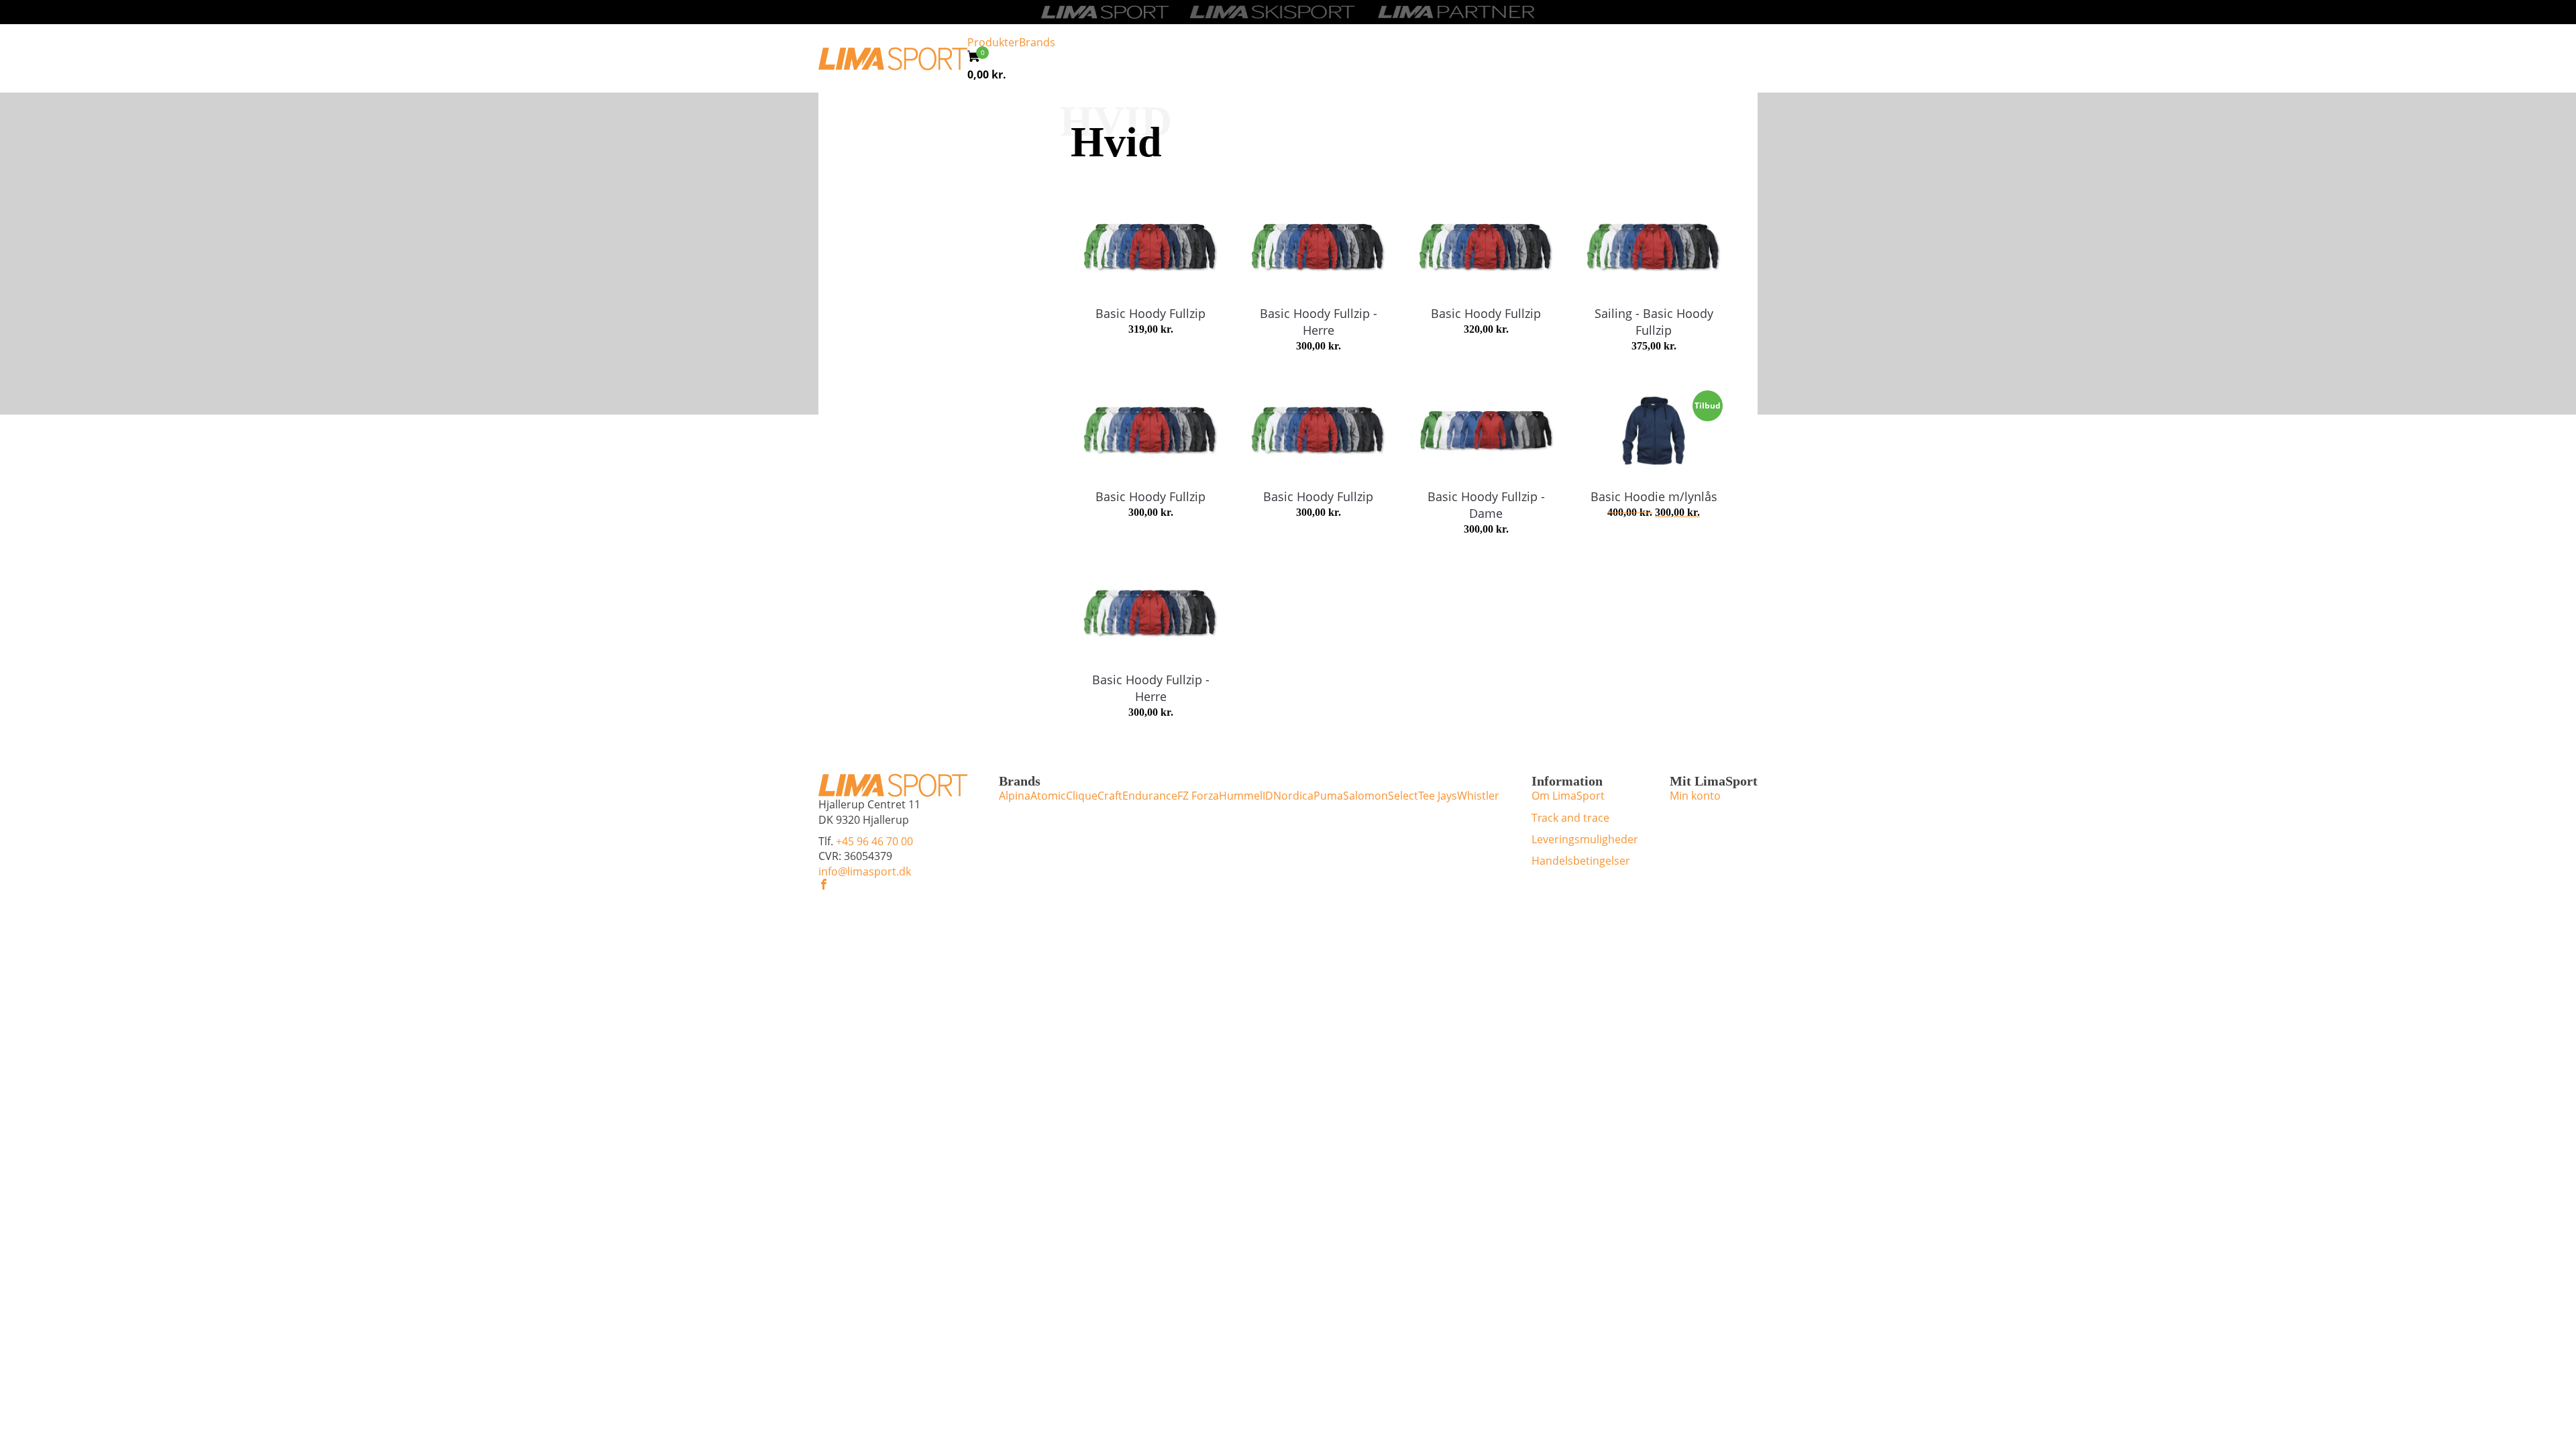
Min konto (1695, 796)
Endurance (1150, 796)
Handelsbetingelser (1581, 861)
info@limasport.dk (865, 871)
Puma (1328, 796)
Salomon (1365, 796)
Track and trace (1570, 818)
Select (1403, 796)
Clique (1082, 796)
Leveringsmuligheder (1585, 839)
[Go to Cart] (978, 58)
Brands (1037, 42)
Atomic (1048, 796)
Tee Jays (1438, 796)
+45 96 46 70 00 (874, 841)
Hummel (1241, 796)
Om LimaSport (1568, 796)
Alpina (1015, 796)
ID (1268, 796)
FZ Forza (1198, 796)
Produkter (993, 42)
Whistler (1478, 796)
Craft (1110, 796)
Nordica (1293, 796)
